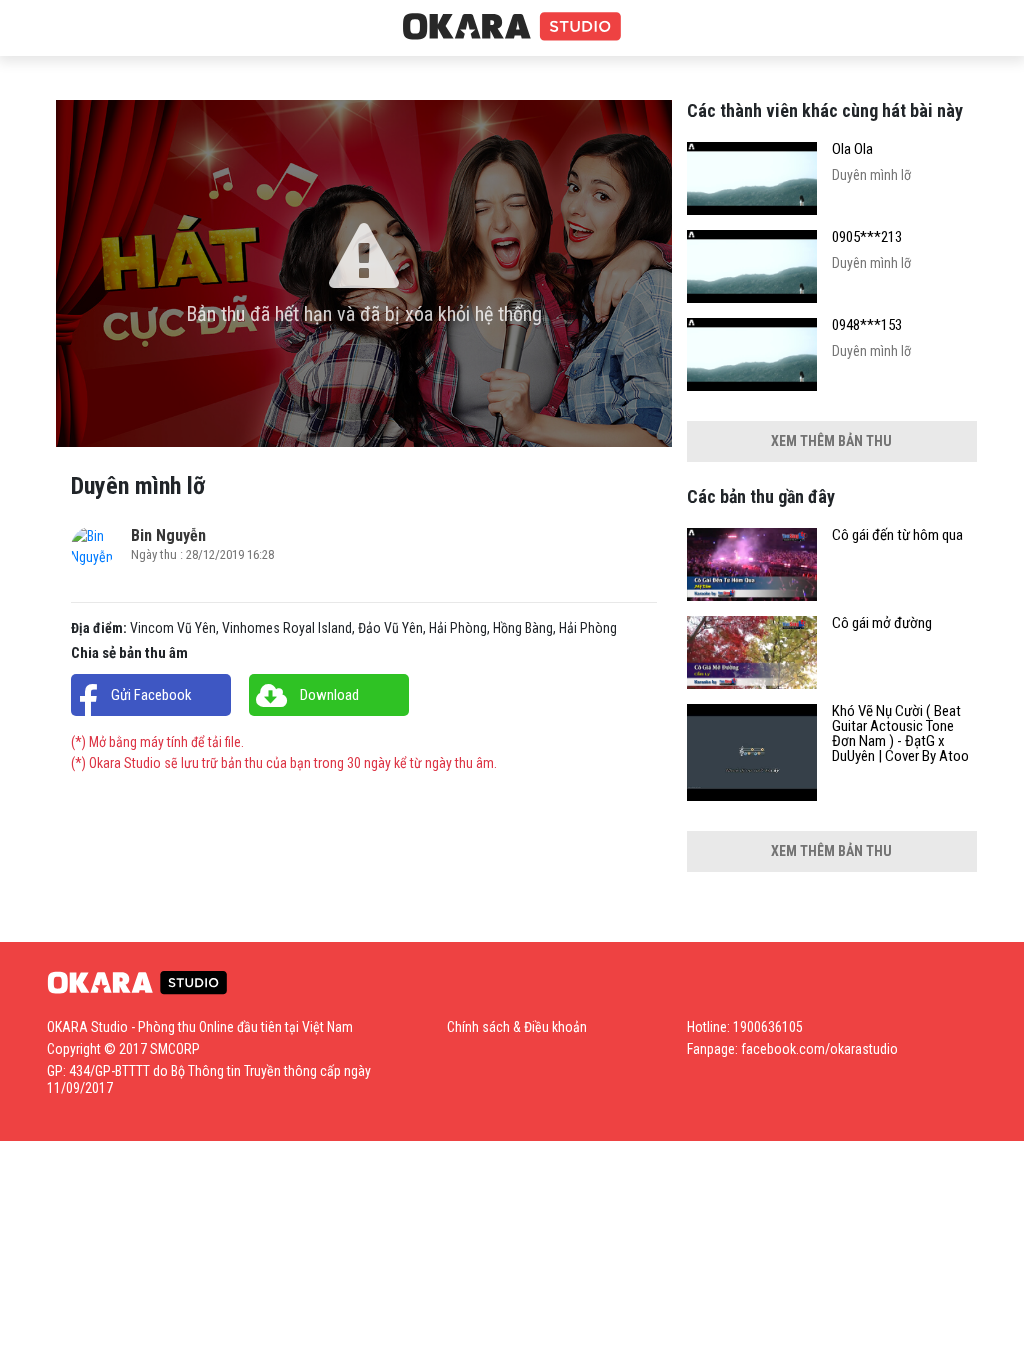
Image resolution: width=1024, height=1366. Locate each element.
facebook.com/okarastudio (819, 1049)
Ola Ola (852, 149)
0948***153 (867, 325)
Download (329, 695)
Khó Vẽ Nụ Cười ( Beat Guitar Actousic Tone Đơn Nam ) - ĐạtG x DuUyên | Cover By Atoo (900, 734)
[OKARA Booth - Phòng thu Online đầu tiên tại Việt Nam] (512, 27)
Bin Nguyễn (168, 535)
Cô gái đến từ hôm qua (897, 535)
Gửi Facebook (151, 695)
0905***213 (867, 237)
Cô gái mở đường (882, 623)
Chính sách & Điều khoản (517, 1027)
